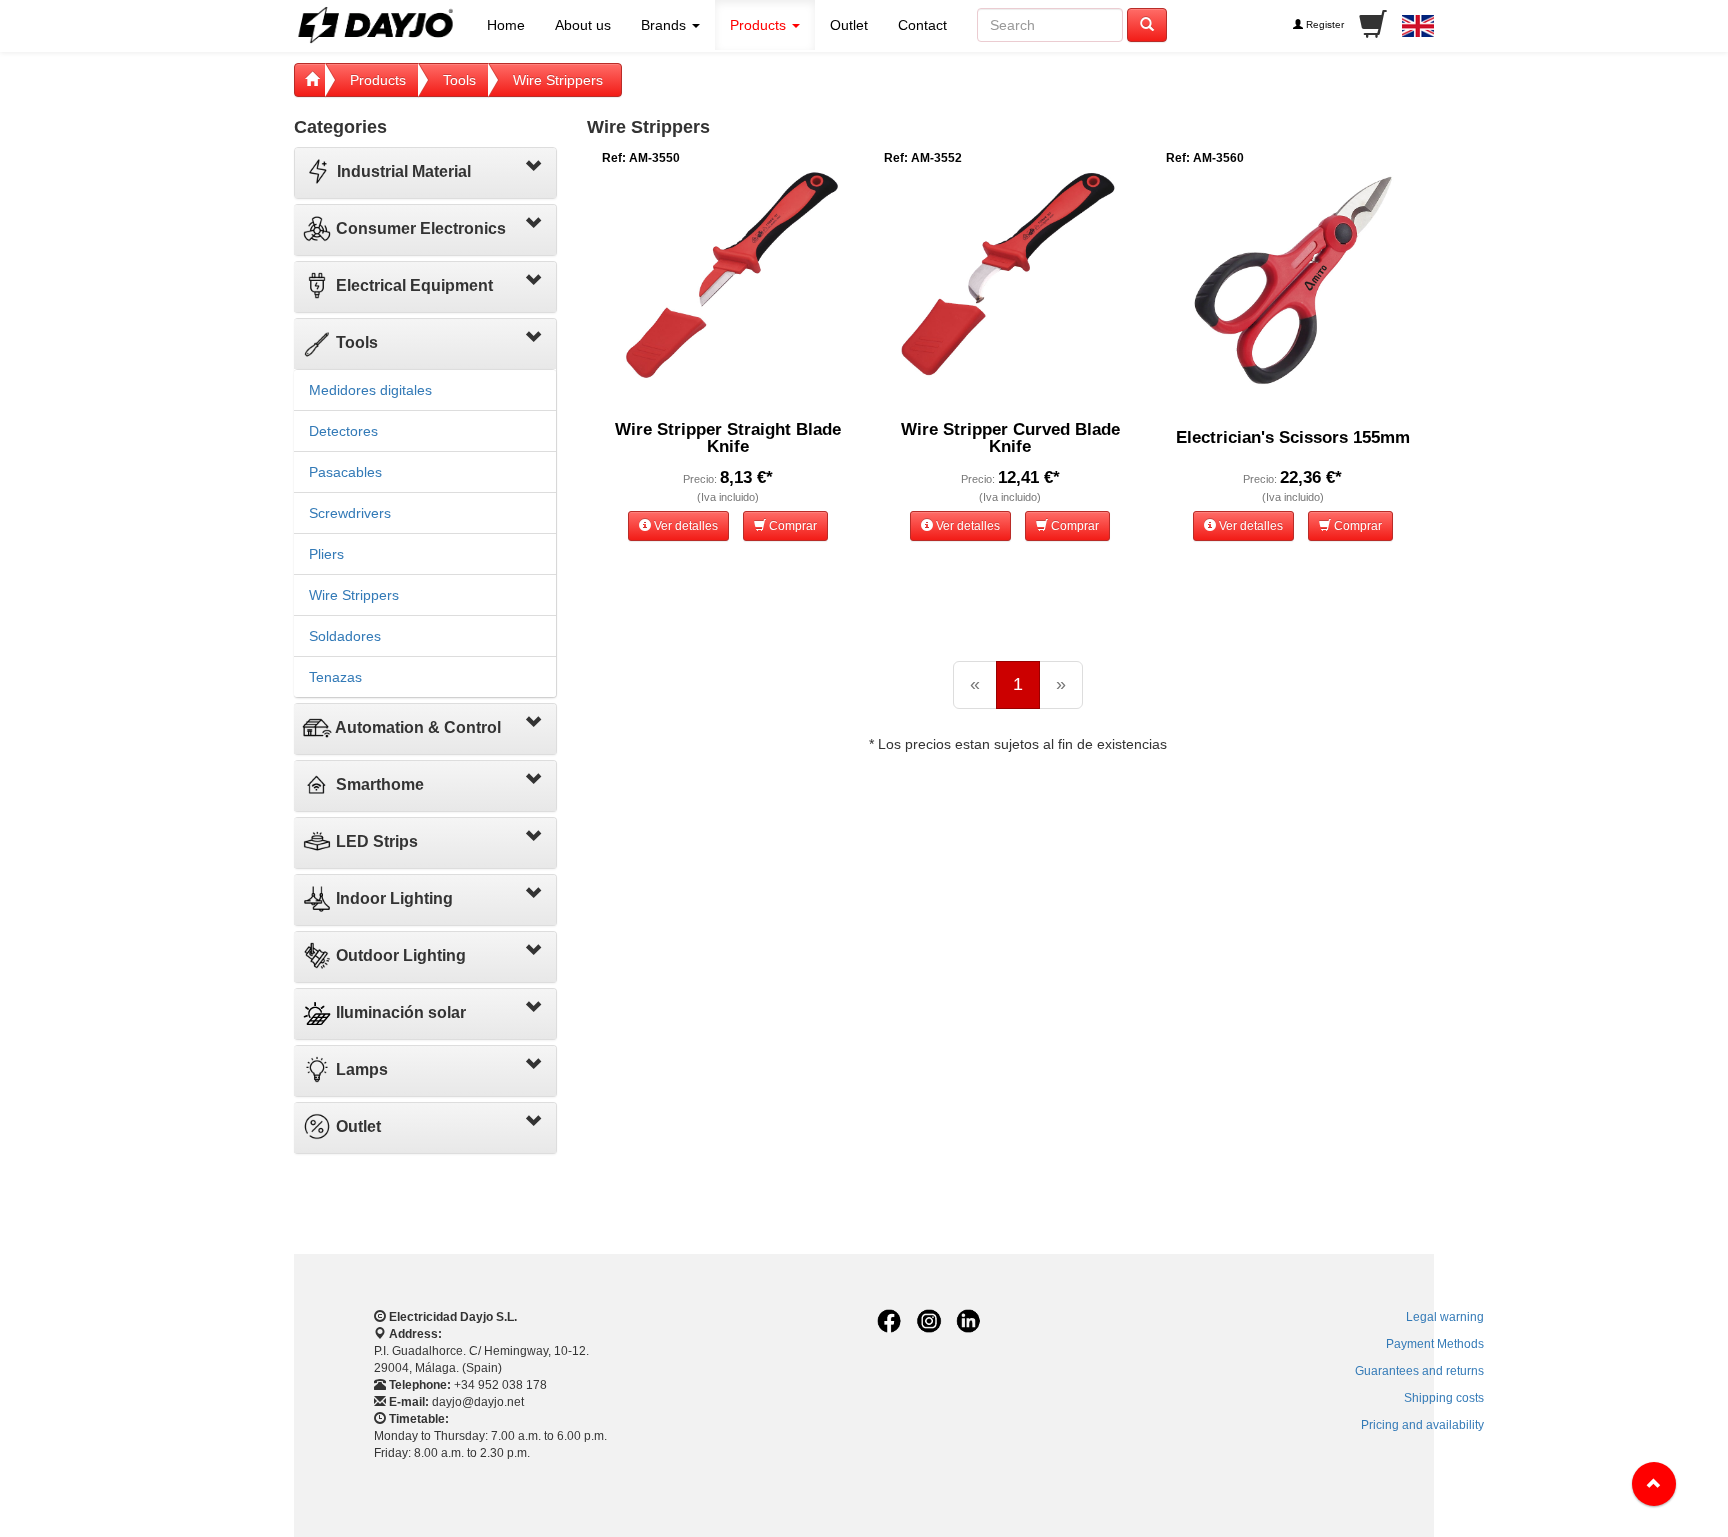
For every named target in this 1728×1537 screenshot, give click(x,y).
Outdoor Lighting (399, 955)
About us (583, 25)
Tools (459, 80)
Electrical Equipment (412, 285)
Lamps (360, 1069)
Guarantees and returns (1419, 1371)
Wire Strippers (558, 80)
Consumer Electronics (419, 228)
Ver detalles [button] (684, 526)
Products (760, 25)
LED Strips (375, 841)
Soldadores (345, 636)
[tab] (425, 173)
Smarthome (378, 784)
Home (506, 25)
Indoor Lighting (392, 898)
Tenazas (335, 677)
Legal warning (1445, 1317)
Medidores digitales (370, 390)
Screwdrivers (350, 513)
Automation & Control (416, 727)
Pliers (326, 554)
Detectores (343, 431)
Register (1323, 24)
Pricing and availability (1422, 1425)
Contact (922, 25)
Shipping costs (1444, 1398)
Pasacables (345, 472)
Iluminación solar (399, 1012)
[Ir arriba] (1654, 1484)
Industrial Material (402, 171)
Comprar (791, 526)
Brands (665, 25)
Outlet (849, 25)
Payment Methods (1435, 1344)
